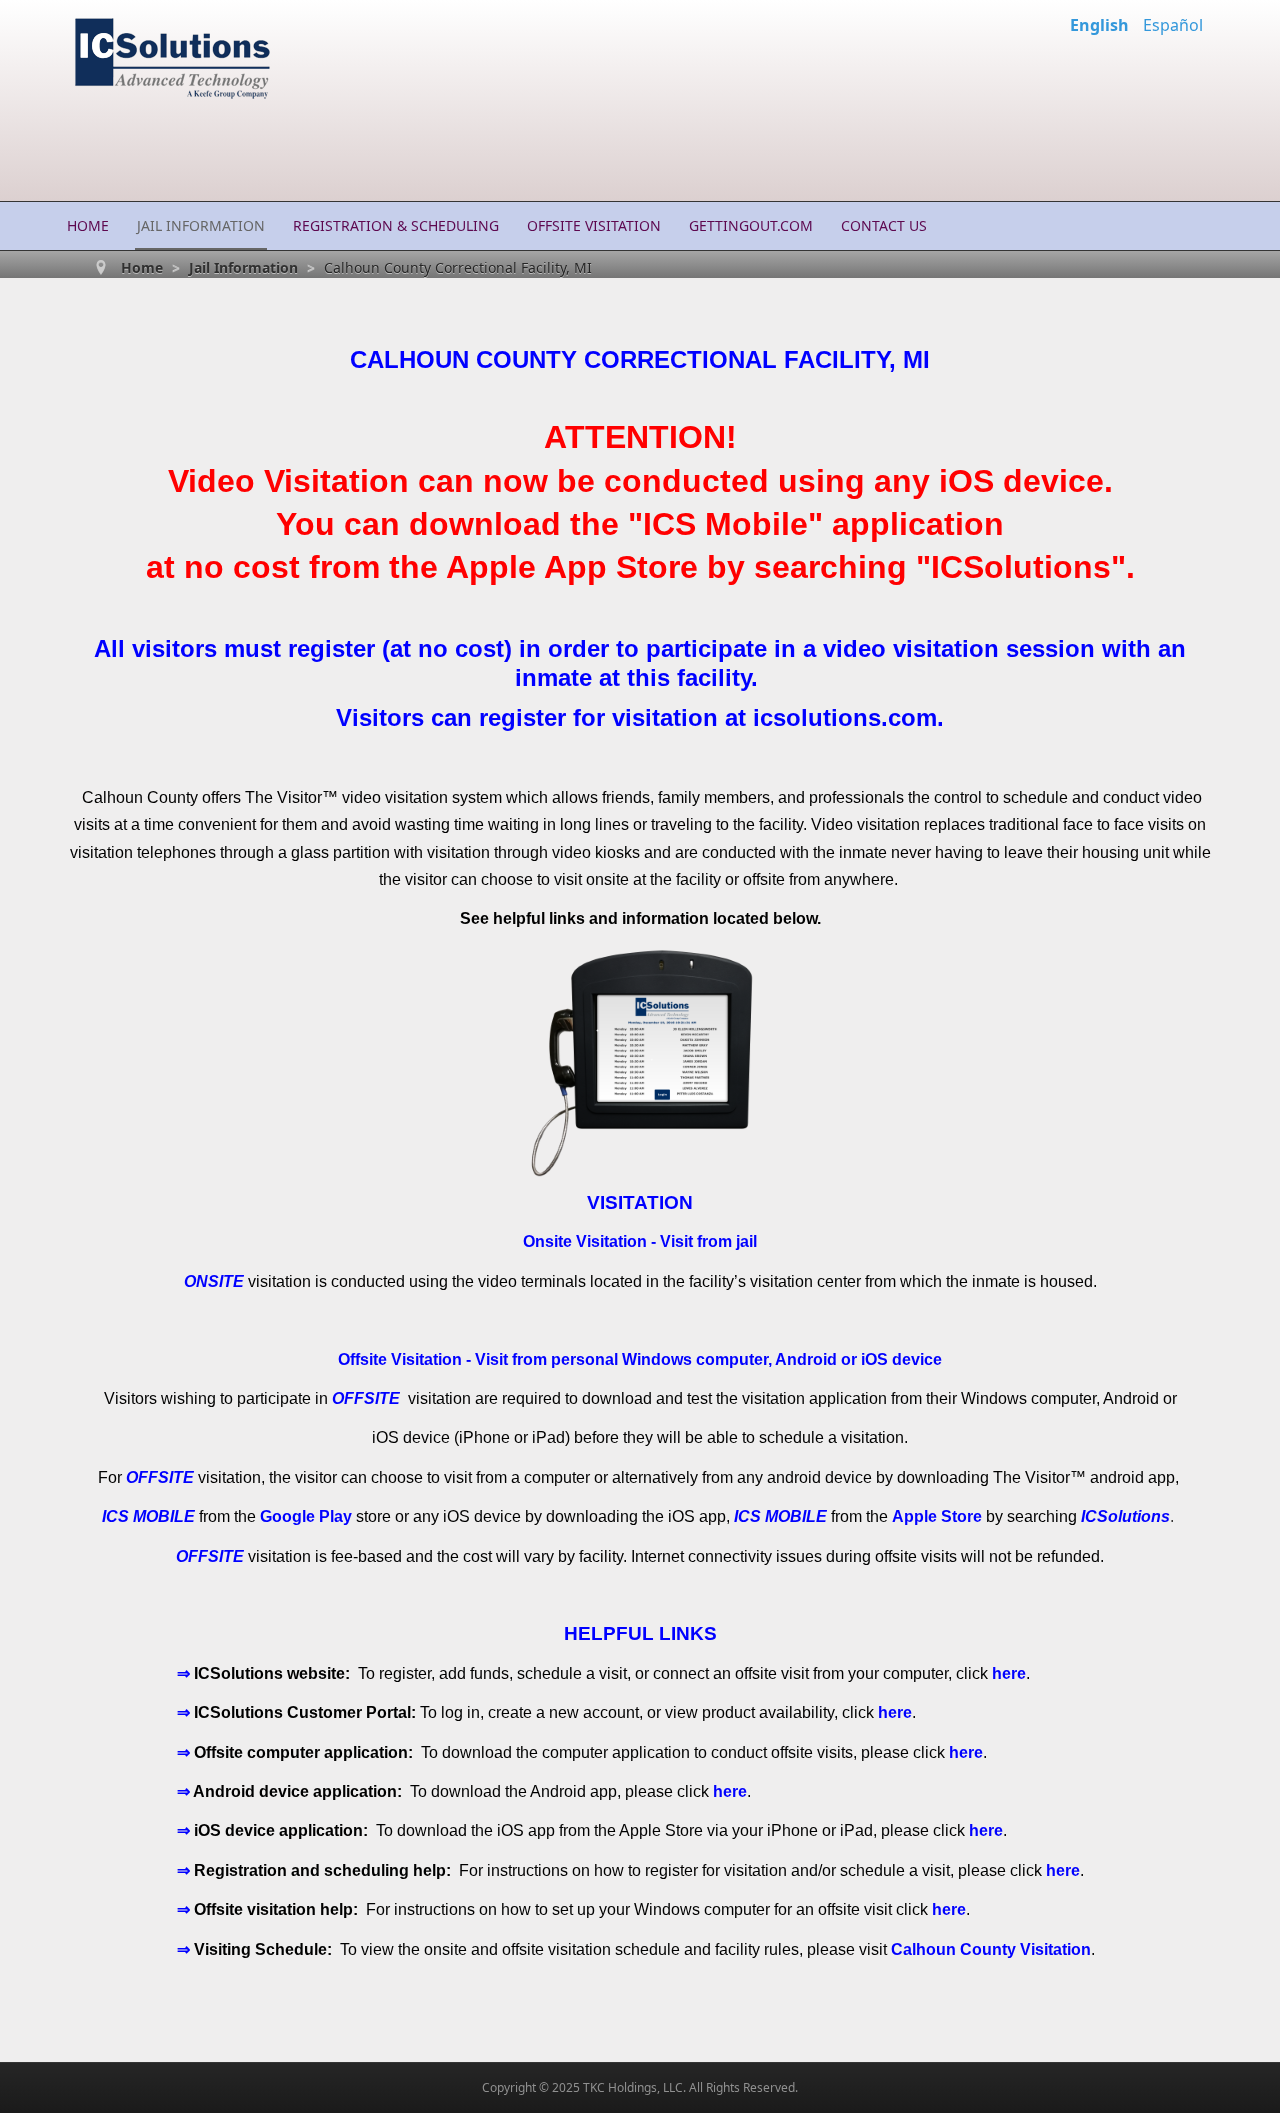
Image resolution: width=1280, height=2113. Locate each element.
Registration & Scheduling (396, 225)
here (1009, 1673)
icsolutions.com (845, 717)
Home (88, 225)
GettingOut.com (751, 225)
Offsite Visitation (594, 225)
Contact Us (884, 225)
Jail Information (201, 225)
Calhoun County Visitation (991, 1949)
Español (1173, 25)
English (1101, 25)
